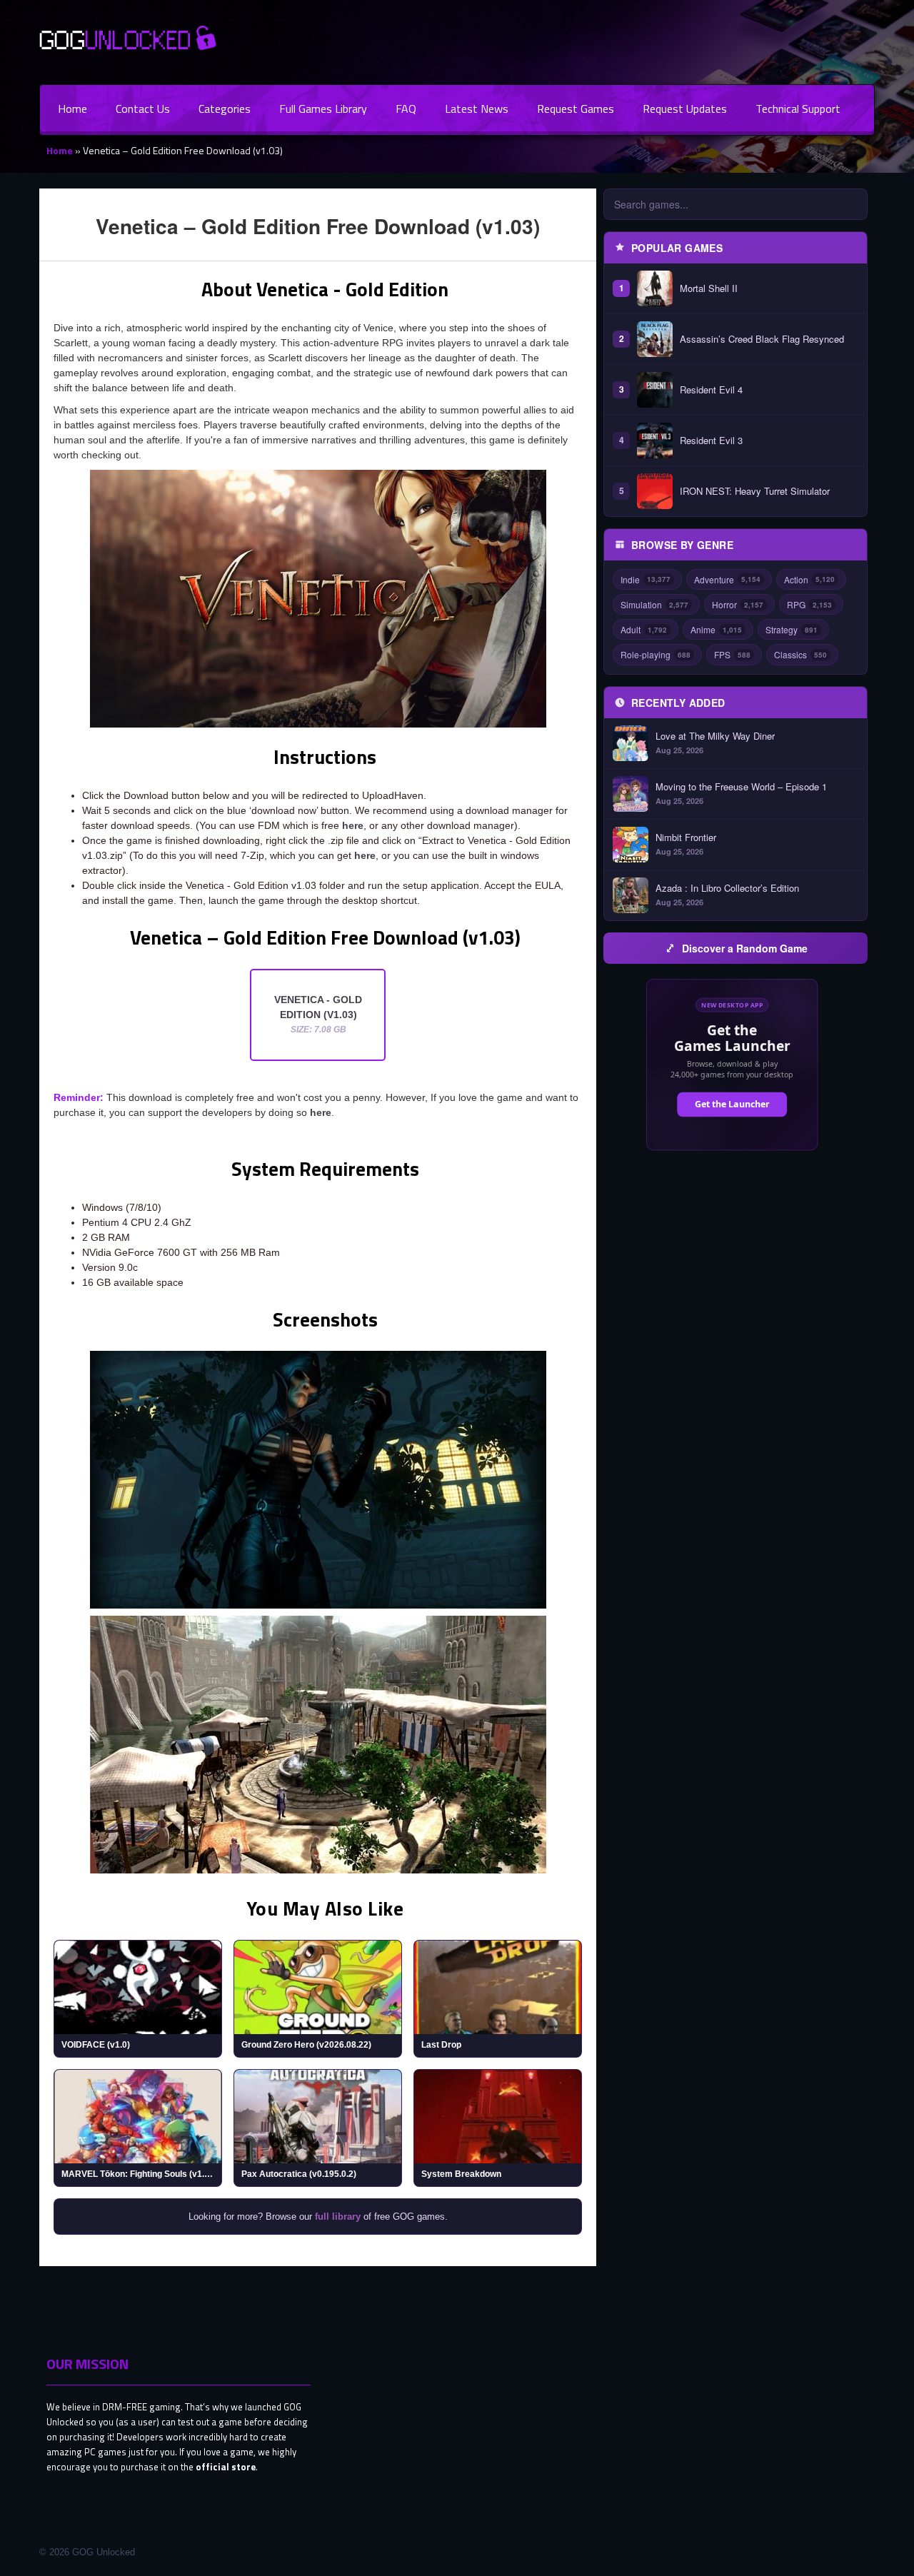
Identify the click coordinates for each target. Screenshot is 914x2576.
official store (226, 2467)
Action (809, 579)
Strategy (792, 629)
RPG (809, 604)
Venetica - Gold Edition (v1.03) (318, 1014)
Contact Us (143, 109)
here (353, 825)
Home (72, 109)
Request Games (576, 109)
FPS (732, 654)
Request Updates (685, 109)
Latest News (477, 109)
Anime (716, 629)
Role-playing (656, 654)
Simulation (654, 604)
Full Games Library (323, 109)
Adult (644, 629)
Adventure (727, 579)
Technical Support (798, 109)
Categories (225, 109)
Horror (738, 604)
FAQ (406, 109)
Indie (646, 579)
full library (338, 2217)
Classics (800, 654)
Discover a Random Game (745, 948)
